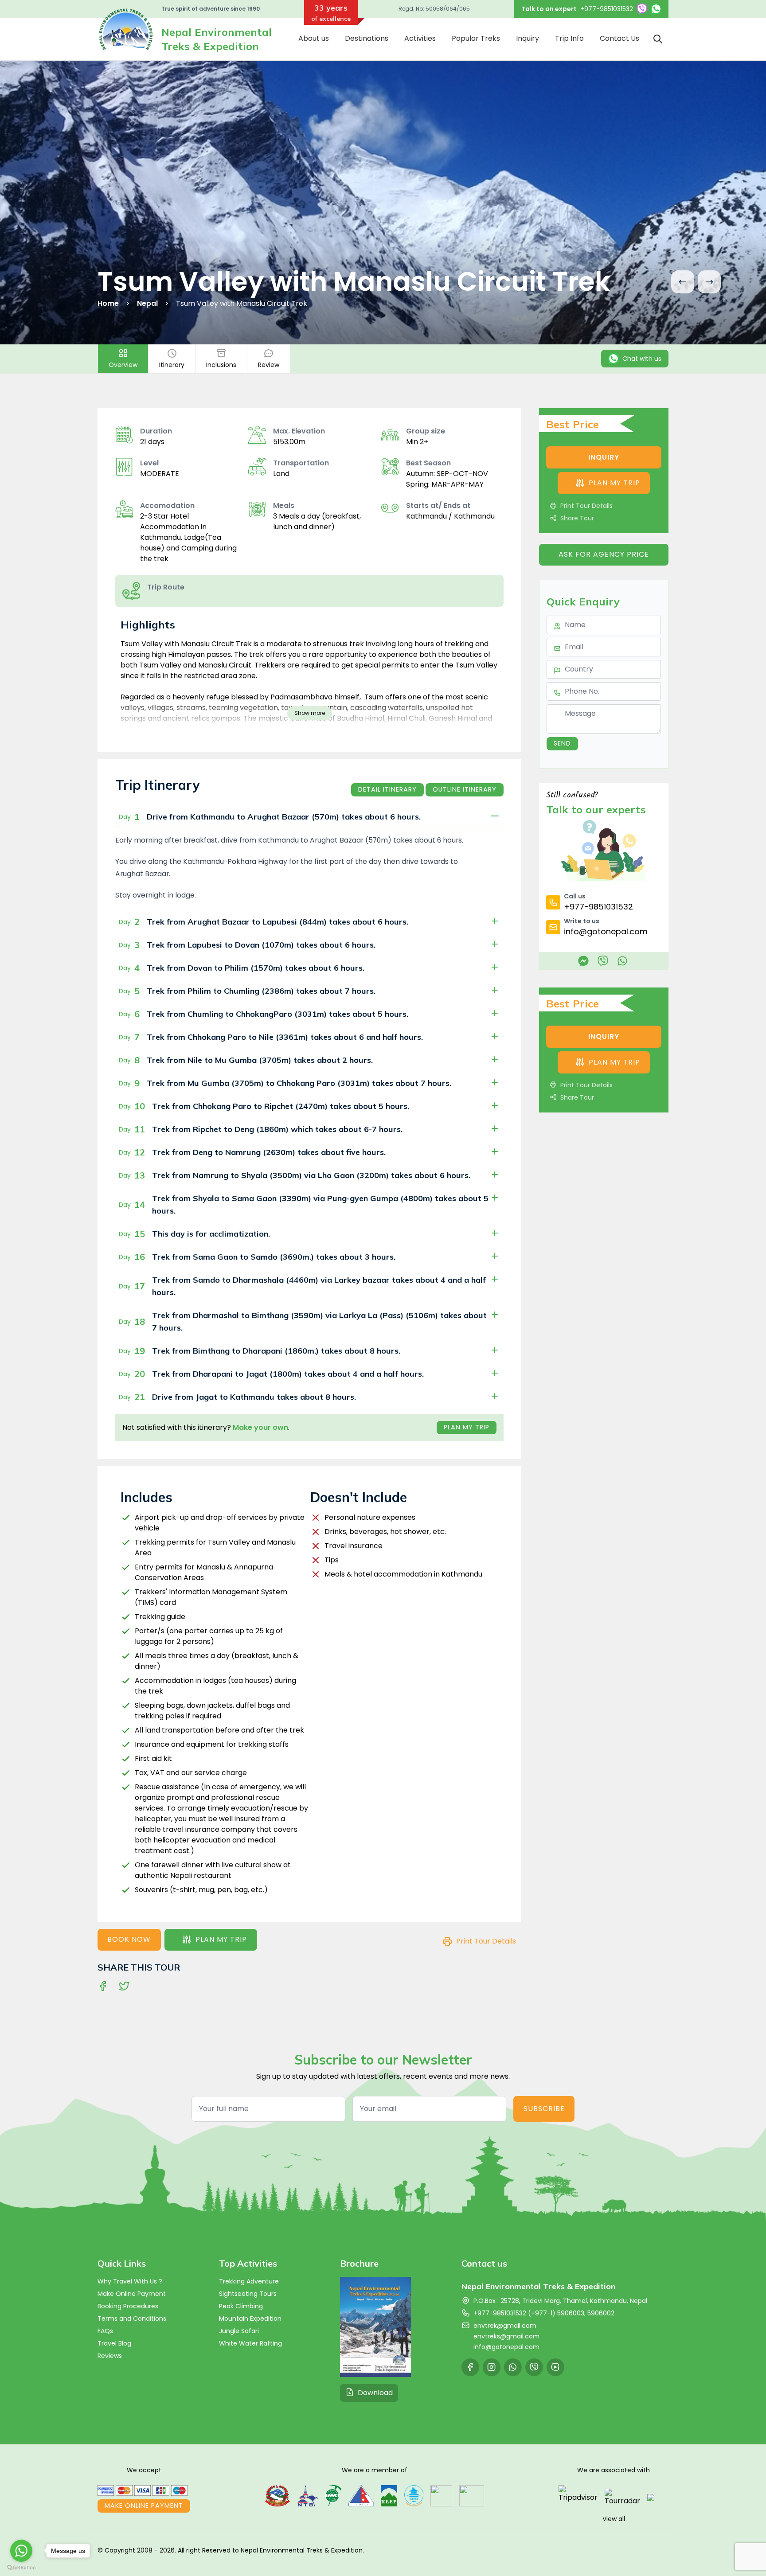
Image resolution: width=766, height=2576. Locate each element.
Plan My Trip (467, 1427)
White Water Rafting (250, 2343)
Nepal (147, 303)
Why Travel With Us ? (130, 2281)
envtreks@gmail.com (506, 2336)
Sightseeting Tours (248, 2294)
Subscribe (544, 2109)
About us (314, 38)
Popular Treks (476, 38)
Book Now (129, 1939)
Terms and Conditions (132, 2318)
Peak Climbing (241, 2306)
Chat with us (642, 359)
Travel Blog (114, 2343)
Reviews (110, 2356)
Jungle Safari (239, 2331)
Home (108, 303)
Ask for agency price (604, 554)
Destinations (367, 38)
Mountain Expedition (250, 2318)
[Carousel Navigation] (696, 282)
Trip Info (569, 38)
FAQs (105, 2331)
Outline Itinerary (465, 789)
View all (614, 2519)
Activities (420, 38)
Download (375, 2393)
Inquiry (528, 38)
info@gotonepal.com (506, 2347)
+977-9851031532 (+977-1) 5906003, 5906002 (544, 2313)
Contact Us (619, 38)
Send (562, 743)
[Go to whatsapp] (21, 2551)
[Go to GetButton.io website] (21, 2567)
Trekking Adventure (249, 2281)
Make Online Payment (132, 2294)
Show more (310, 713)
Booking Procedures (128, 2306)
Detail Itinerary (387, 789)
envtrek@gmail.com (505, 2326)
